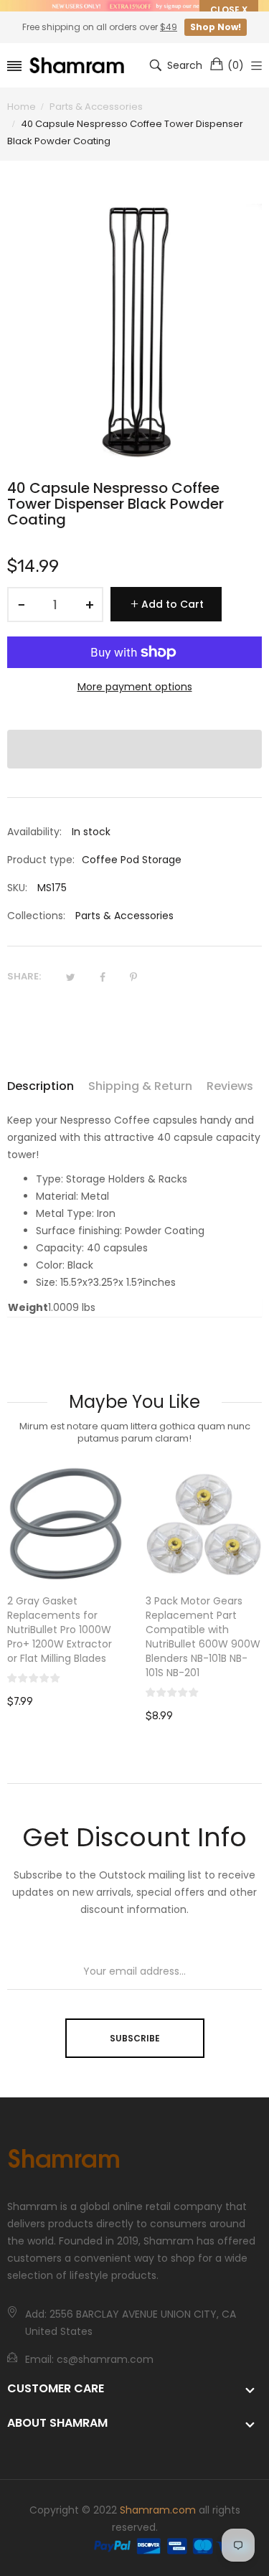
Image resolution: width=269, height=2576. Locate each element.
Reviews (230, 1086)
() (236, 65)
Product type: (41, 860)
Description (41, 1086)
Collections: (36, 916)
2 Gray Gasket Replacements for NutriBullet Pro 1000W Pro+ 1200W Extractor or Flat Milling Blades (60, 1630)
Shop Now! (216, 27)
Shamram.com (158, 2510)
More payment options (135, 687)
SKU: (17, 888)
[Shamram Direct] (77, 66)
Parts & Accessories (124, 916)
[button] (134, 749)
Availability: (34, 832)
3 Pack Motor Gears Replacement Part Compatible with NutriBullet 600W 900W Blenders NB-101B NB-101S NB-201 (203, 1637)
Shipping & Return (140, 1086)
